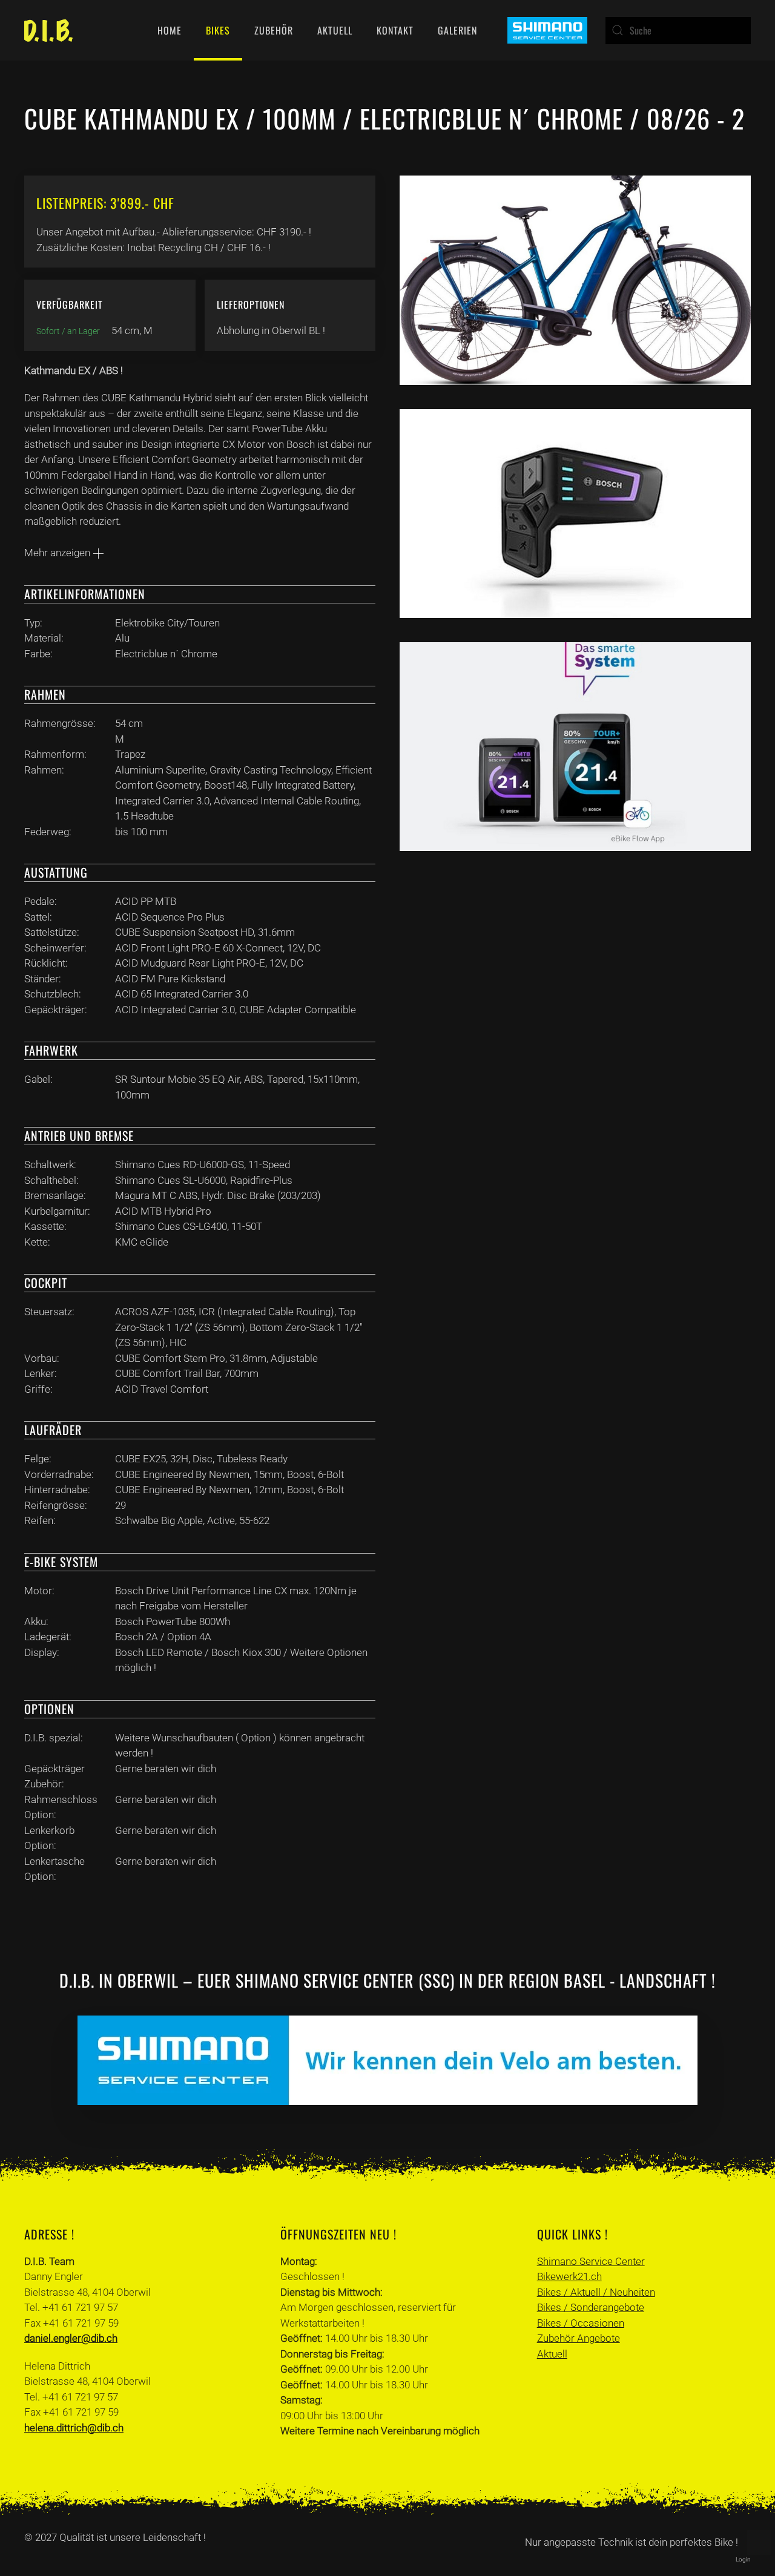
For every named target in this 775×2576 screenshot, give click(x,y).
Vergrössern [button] (575, 281)
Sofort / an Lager (68, 331)
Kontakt (395, 30)
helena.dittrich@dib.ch (74, 2428)
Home (170, 30)
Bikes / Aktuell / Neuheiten (596, 2292)
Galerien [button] (457, 30)
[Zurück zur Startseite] (48, 30)
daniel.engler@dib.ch (71, 2338)
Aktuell (335, 30)
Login (743, 2559)
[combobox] (678, 31)
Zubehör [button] (274, 30)
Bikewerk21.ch (569, 2276)
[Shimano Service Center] (547, 29)
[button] (759, 2543)
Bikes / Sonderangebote (591, 2307)
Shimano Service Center (591, 2261)
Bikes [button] (218, 30)
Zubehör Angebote (579, 2338)
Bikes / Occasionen (581, 2323)
